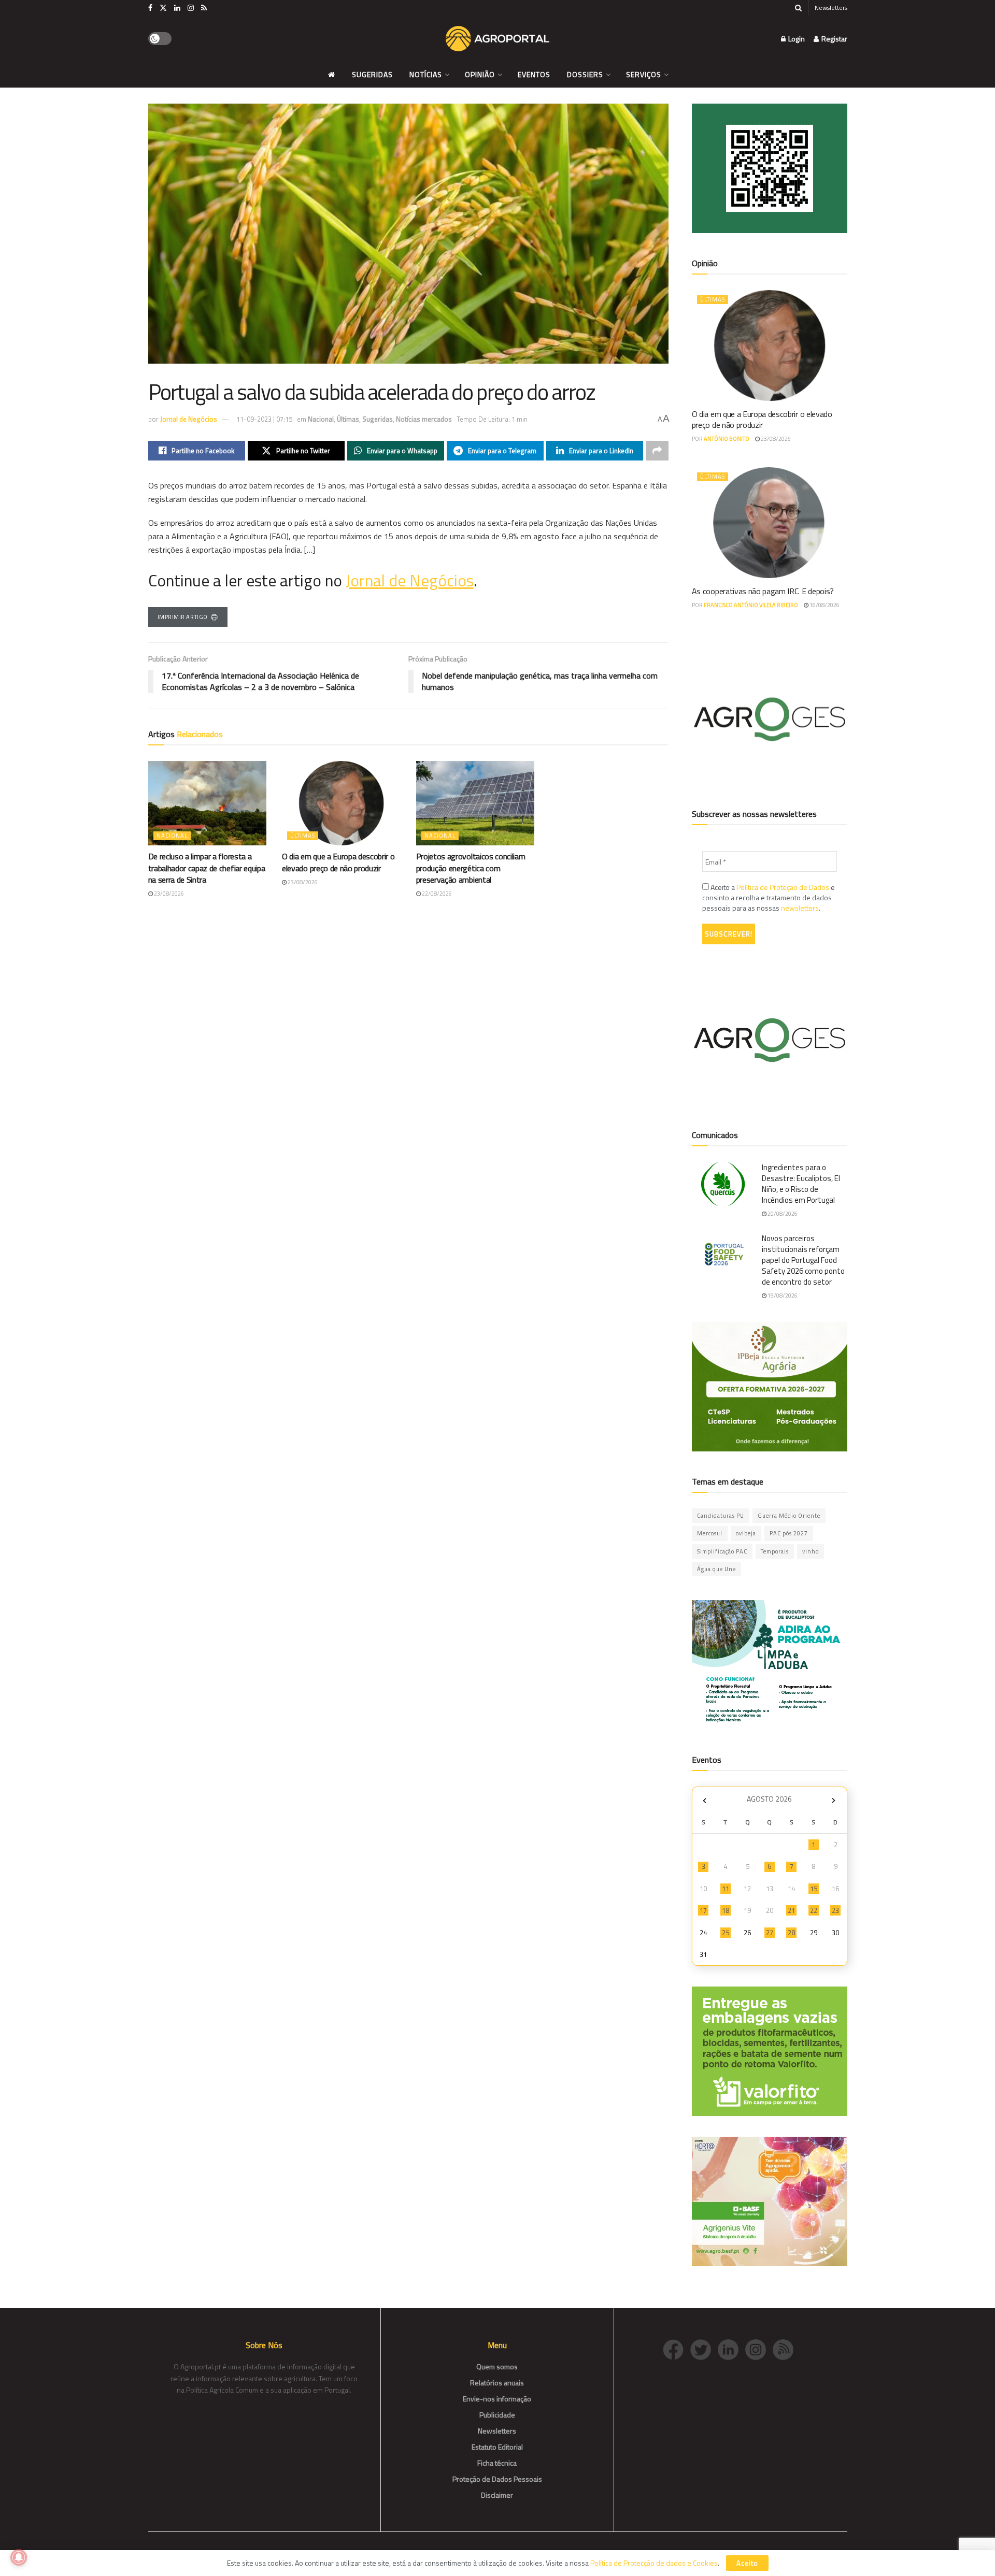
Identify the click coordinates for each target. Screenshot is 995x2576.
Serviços (644, 74)
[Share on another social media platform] (657, 451)
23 (835, 1910)
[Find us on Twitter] (163, 8)
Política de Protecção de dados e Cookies (654, 2563)
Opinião (480, 74)
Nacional (321, 419)
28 (791, 1933)
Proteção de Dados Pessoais (497, 2479)
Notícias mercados (424, 419)
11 (726, 1889)
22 (814, 1910)
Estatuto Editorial (497, 2447)
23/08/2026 (168, 894)
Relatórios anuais (497, 2383)
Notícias (426, 74)
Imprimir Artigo (183, 617)
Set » (834, 1800)
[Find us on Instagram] (191, 8)
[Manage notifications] (19, 2557)
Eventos (534, 74)
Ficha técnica (497, 2463)
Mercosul (710, 1533)
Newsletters (831, 8)
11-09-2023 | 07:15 (264, 419)
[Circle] (731, 2348)
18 (726, 1910)
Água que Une (716, 1569)
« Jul (705, 1800)
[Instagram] (759, 2348)
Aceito (747, 2563)
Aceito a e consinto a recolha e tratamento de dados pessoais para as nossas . (769, 898)
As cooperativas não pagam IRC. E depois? (763, 591)
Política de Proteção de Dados (783, 887)
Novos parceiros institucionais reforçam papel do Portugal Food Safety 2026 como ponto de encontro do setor (803, 1260)
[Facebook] (677, 2348)
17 (703, 1910)
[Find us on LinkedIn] (177, 8)
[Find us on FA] (150, 8)
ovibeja (746, 1533)
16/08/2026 (824, 605)
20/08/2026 (782, 1214)
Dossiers (585, 74)
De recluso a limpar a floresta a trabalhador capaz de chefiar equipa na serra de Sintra (207, 868)
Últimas (348, 419)
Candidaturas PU (721, 1516)
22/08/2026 (436, 894)
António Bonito (727, 439)
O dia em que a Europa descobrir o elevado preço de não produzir (338, 862)
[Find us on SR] (204, 8)
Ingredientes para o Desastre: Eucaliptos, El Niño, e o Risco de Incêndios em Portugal (801, 1184)
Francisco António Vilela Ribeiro (751, 605)
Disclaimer (497, 2495)
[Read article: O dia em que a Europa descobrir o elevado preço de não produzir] (341, 803)
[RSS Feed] (786, 2348)
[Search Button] (798, 8)
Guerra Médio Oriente (789, 1516)
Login (796, 39)
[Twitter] (704, 2348)
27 (770, 1933)
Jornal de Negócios (189, 419)
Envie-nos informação (497, 2399)
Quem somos (497, 2366)
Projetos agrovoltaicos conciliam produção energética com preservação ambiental (471, 868)
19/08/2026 (782, 1296)
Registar (834, 39)
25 (726, 1933)
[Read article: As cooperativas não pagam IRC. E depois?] (770, 523)
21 (791, 1910)
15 (814, 1889)
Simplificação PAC (722, 1551)
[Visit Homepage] (497, 39)
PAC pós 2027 (789, 1533)
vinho (811, 1551)
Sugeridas (372, 74)
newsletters (800, 908)
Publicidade (497, 2415)
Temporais (775, 1551)
